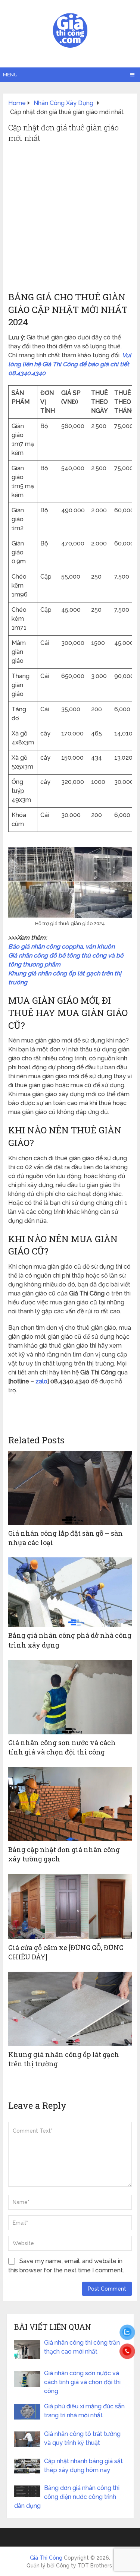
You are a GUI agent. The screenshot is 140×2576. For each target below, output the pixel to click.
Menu (10, 75)
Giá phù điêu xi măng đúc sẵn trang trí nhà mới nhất (84, 2411)
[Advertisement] (70, 217)
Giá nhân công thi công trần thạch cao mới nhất (82, 2347)
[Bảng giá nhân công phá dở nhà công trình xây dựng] (70, 1592)
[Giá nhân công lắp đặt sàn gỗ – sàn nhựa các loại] (70, 1488)
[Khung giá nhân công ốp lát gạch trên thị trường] (70, 2009)
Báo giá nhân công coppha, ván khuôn (61, 947)
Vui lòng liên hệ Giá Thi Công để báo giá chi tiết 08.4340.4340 (70, 364)
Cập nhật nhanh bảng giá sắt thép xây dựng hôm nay (83, 2466)
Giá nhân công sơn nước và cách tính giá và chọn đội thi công (62, 1747)
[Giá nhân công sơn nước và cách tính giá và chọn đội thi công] (70, 1697)
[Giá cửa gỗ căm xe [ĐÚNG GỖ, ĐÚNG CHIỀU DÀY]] (70, 1907)
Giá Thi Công (46, 2558)
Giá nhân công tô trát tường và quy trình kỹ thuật (82, 2438)
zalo (41, 1381)
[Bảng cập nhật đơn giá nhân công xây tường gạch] (70, 1804)
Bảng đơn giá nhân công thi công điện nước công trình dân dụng (67, 2497)
